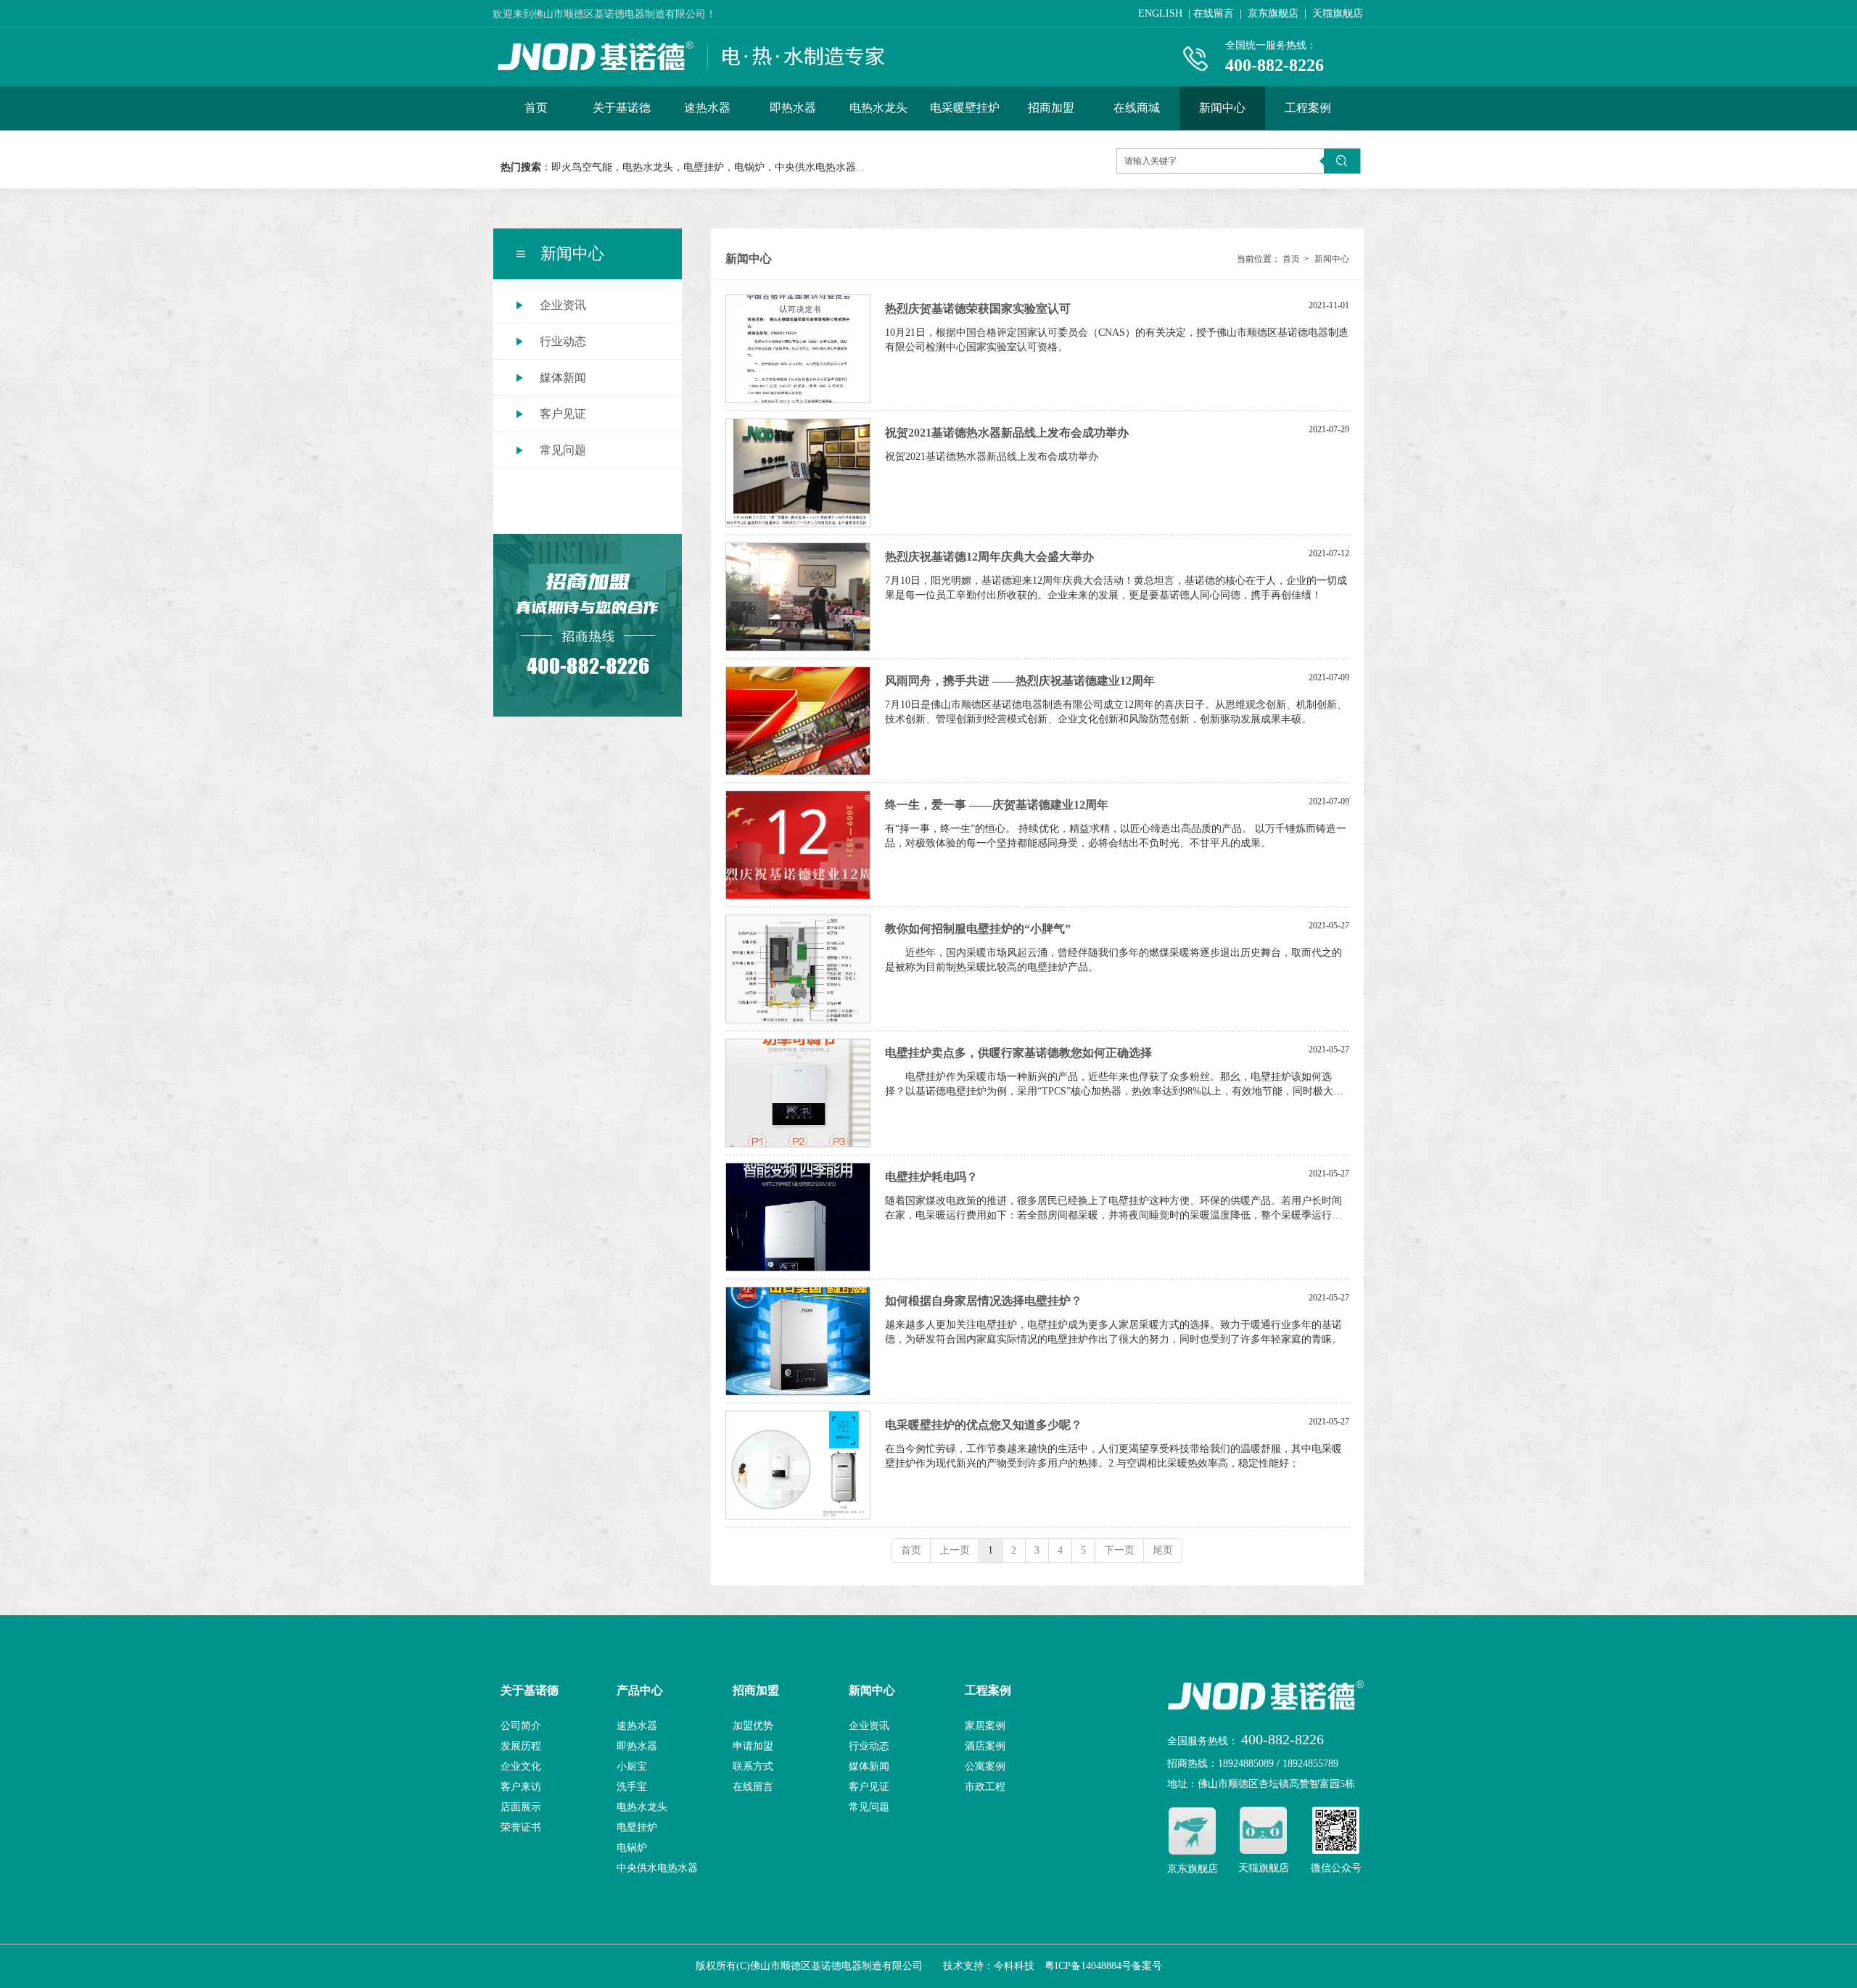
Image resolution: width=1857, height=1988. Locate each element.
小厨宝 (632, 1766)
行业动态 (869, 1746)
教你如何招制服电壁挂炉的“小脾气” (978, 929)
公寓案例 (985, 1766)
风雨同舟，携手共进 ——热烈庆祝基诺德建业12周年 (1020, 681)
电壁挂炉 (637, 1827)
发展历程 (521, 1746)
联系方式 (753, 1766)
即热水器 (637, 1746)
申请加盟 (753, 1746)
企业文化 (521, 1766)
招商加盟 (756, 1690)
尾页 (1163, 1550)
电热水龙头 (642, 1807)
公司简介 (521, 1726)
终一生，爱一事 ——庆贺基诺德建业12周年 (997, 805)
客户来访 (521, 1787)
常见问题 (869, 1807)
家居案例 (985, 1726)
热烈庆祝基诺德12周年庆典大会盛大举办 (989, 557)
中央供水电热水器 (657, 1868)
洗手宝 (632, 1787)
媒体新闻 (869, 1766)
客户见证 (869, 1787)
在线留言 (753, 1787)
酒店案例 (985, 1746)
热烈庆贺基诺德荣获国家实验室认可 (978, 309)
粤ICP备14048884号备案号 (1103, 1966)
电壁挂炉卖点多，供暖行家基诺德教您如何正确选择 (1018, 1053)
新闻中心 (1332, 259)
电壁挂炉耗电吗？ (931, 1177)
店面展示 (521, 1807)
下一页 (1119, 1550)
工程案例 (988, 1690)
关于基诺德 (530, 1690)
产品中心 (640, 1690)
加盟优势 (753, 1726)
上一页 (955, 1550)
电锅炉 (632, 1848)
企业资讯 (869, 1726)
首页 (1291, 259)
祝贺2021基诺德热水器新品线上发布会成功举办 (1007, 433)
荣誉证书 (521, 1827)
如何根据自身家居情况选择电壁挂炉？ (984, 1301)
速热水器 (637, 1726)
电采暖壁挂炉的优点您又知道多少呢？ (984, 1425)
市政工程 (985, 1787)
